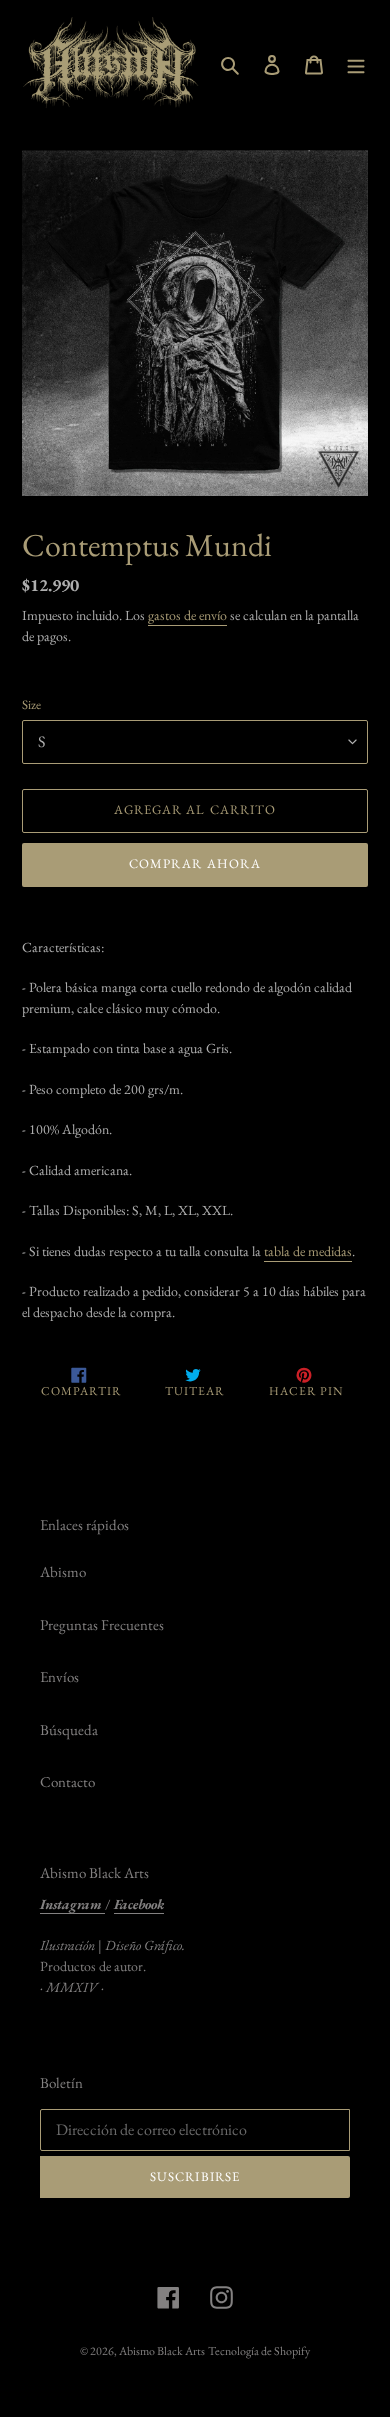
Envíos (59, 1676)
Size (31, 704)
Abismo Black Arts (162, 2351)
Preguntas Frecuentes (102, 1624)
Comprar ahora (195, 863)
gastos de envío (187, 615)
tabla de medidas (308, 1251)
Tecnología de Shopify (259, 2351)
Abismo (63, 1571)
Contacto (67, 1781)
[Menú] (356, 63)
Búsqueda (69, 1729)
